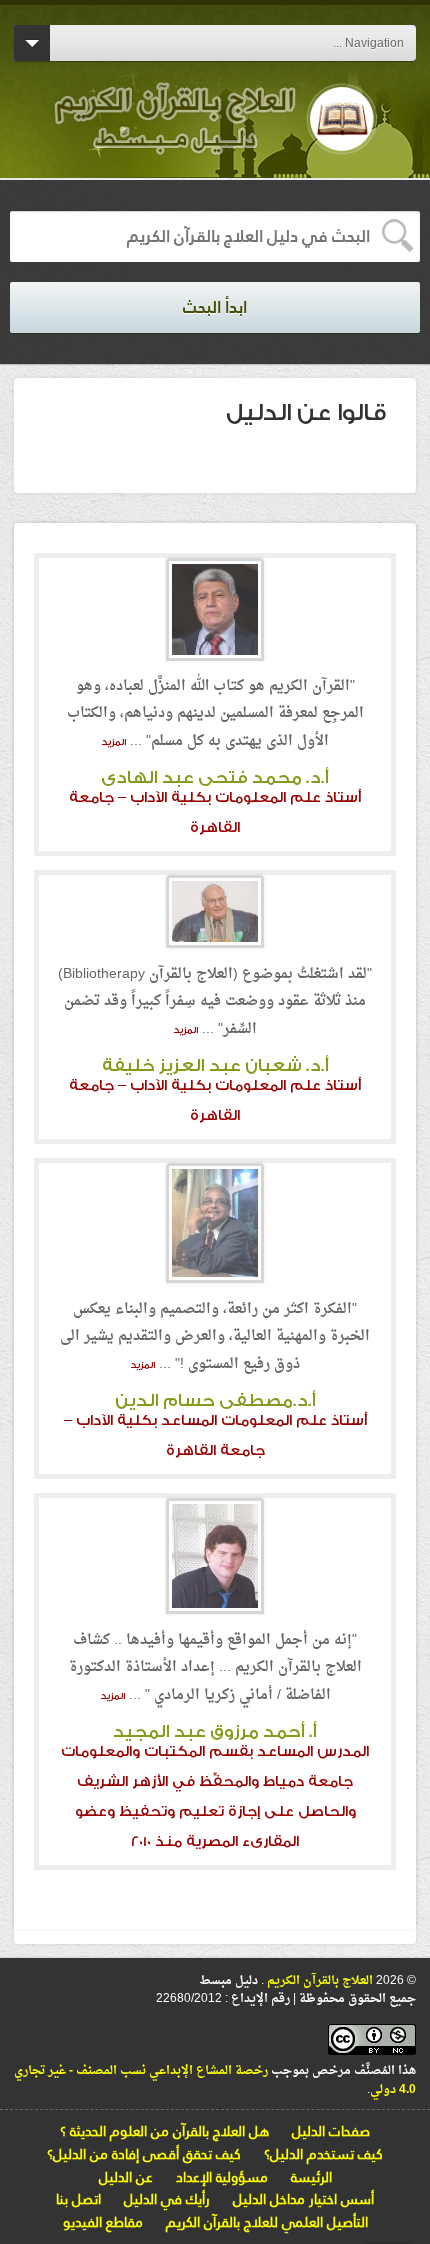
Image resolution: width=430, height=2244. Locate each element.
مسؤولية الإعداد (222, 2177)
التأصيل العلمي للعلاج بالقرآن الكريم (267, 2222)
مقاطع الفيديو (103, 2222)
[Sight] (215, 139)
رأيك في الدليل (167, 2199)
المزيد (113, 742)
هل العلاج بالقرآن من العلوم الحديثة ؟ (164, 2131)
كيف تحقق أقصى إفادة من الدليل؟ (144, 2154)
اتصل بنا (78, 2199)
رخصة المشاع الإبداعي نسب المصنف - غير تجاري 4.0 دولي (215, 2080)
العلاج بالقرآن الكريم (318, 1981)
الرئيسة (311, 2177)
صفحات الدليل (331, 2131)
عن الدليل (126, 2177)
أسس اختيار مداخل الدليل (303, 2199)
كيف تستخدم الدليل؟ (323, 2154)
